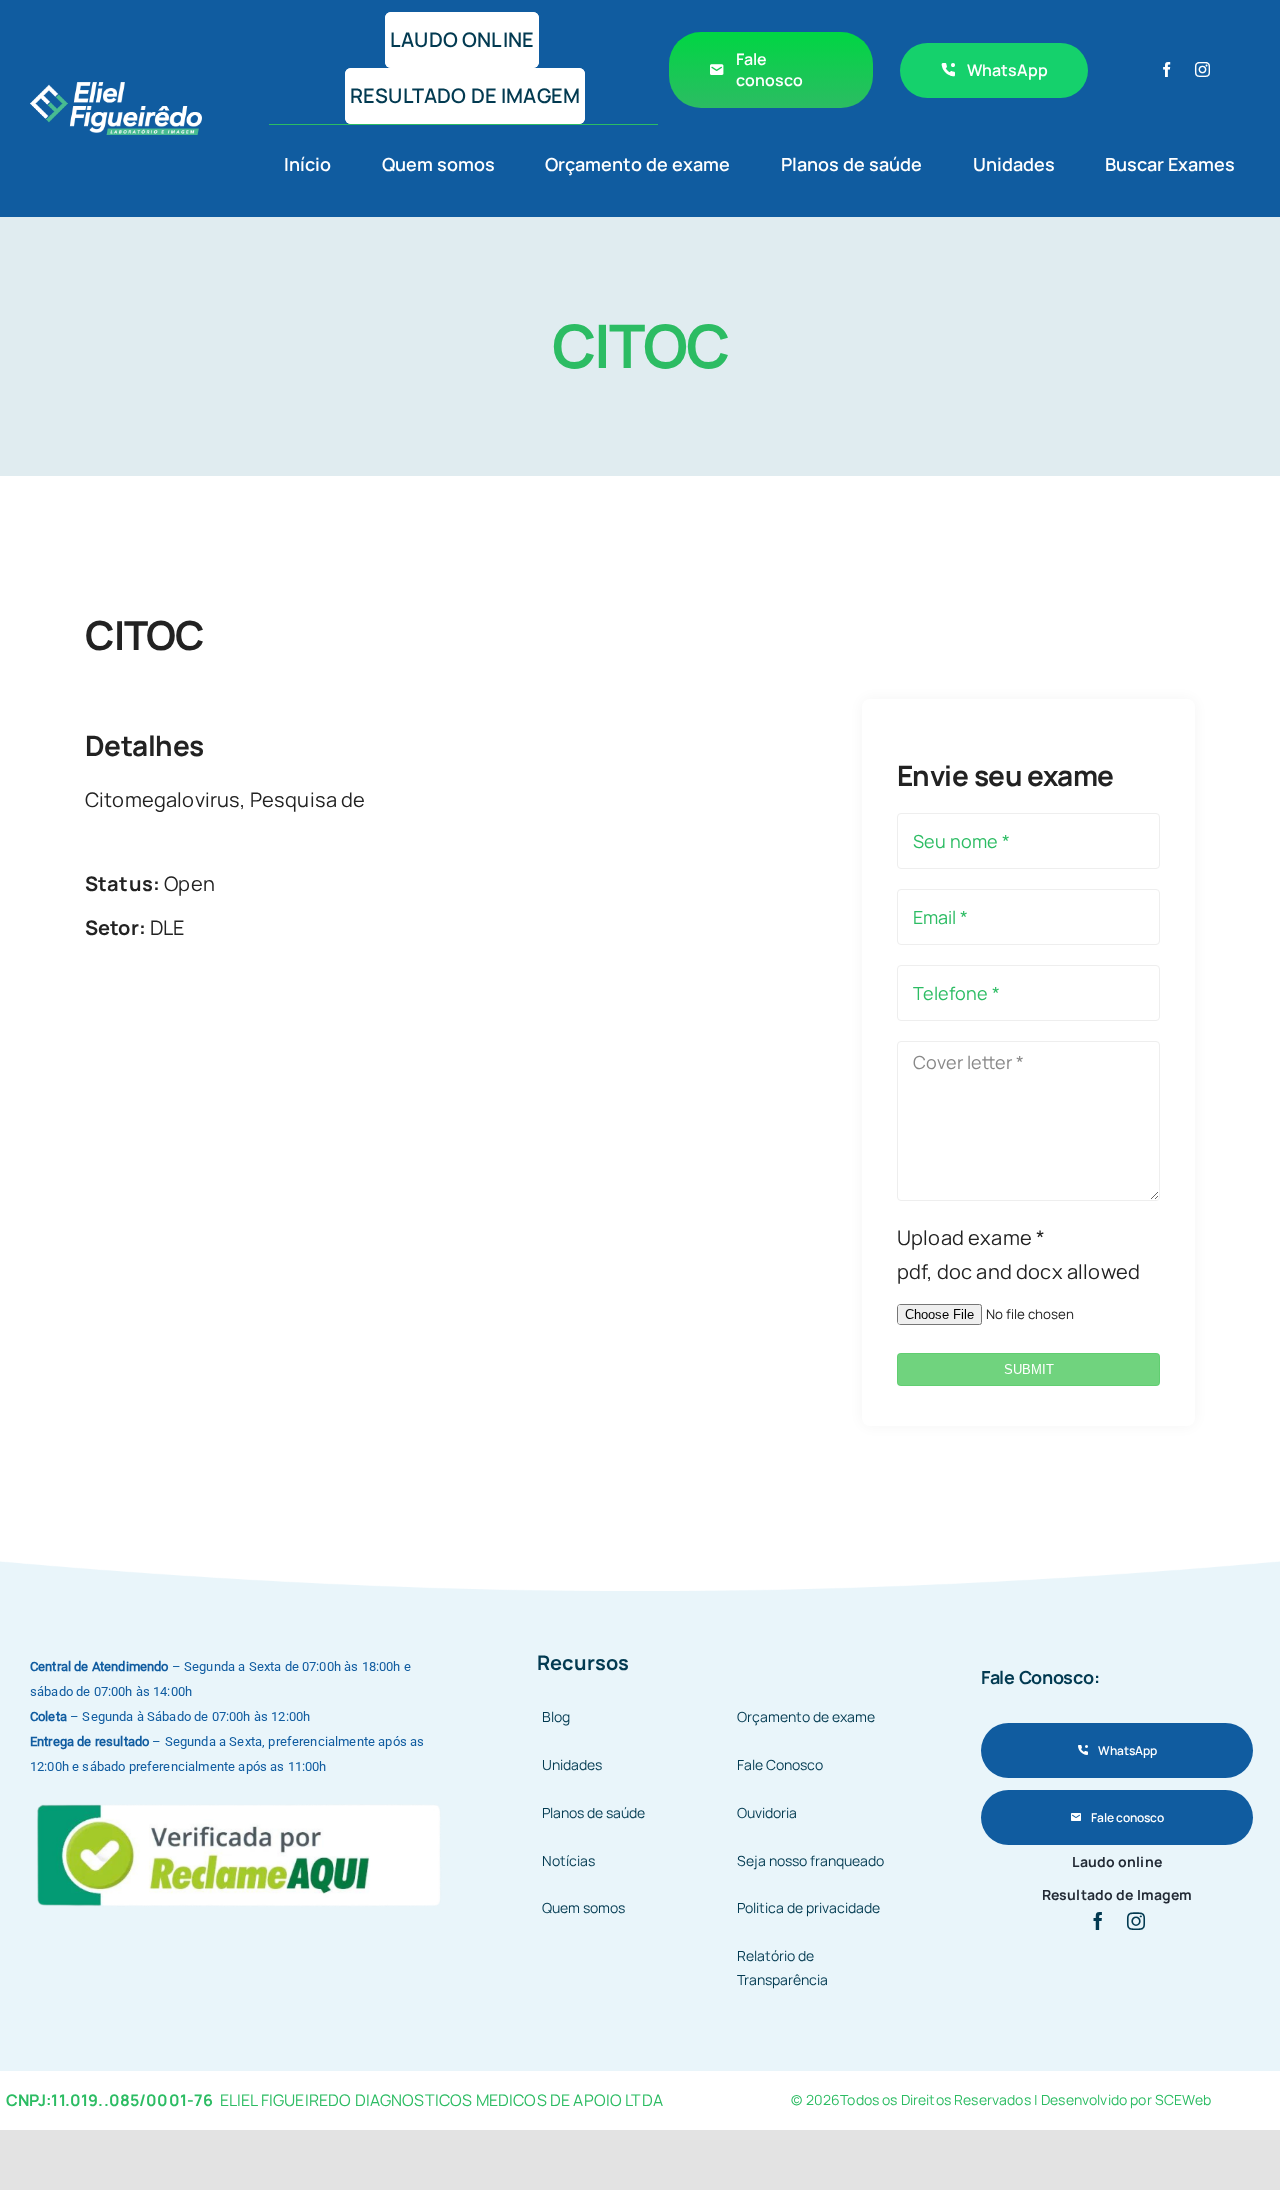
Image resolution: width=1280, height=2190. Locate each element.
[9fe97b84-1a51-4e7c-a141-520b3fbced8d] (241, 1801)
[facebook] (1166, 69)
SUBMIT (1029, 1369)
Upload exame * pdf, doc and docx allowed (1018, 1254)
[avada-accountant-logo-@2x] (116, 91)
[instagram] (1202, 69)
